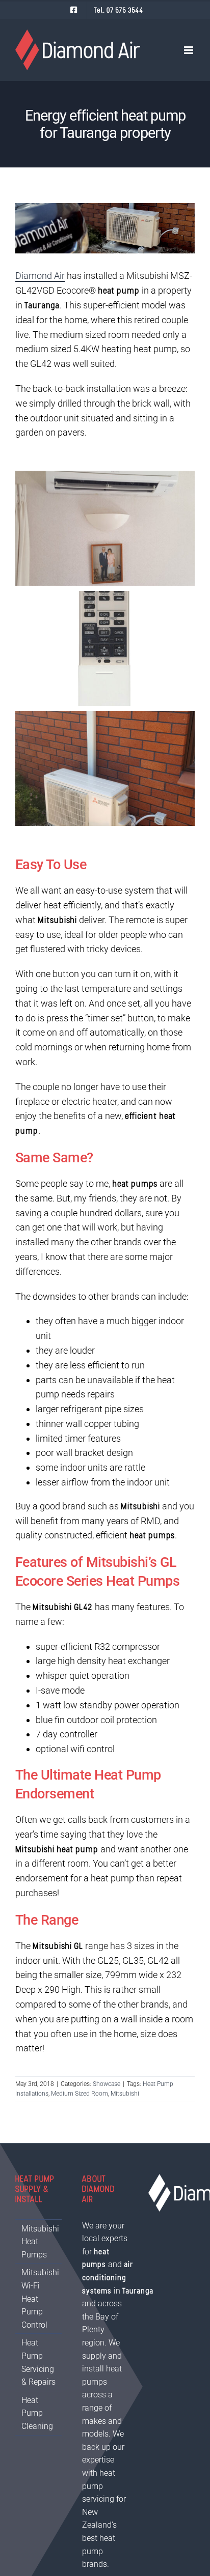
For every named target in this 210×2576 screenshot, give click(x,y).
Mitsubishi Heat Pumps (39, 2242)
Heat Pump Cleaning (37, 2413)
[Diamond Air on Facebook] (73, 10)
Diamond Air (40, 276)
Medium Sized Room (80, 2094)
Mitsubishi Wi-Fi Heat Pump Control (39, 2298)
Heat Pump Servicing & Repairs (38, 2362)
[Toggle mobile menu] (189, 50)
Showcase (107, 2084)
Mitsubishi (125, 2094)
